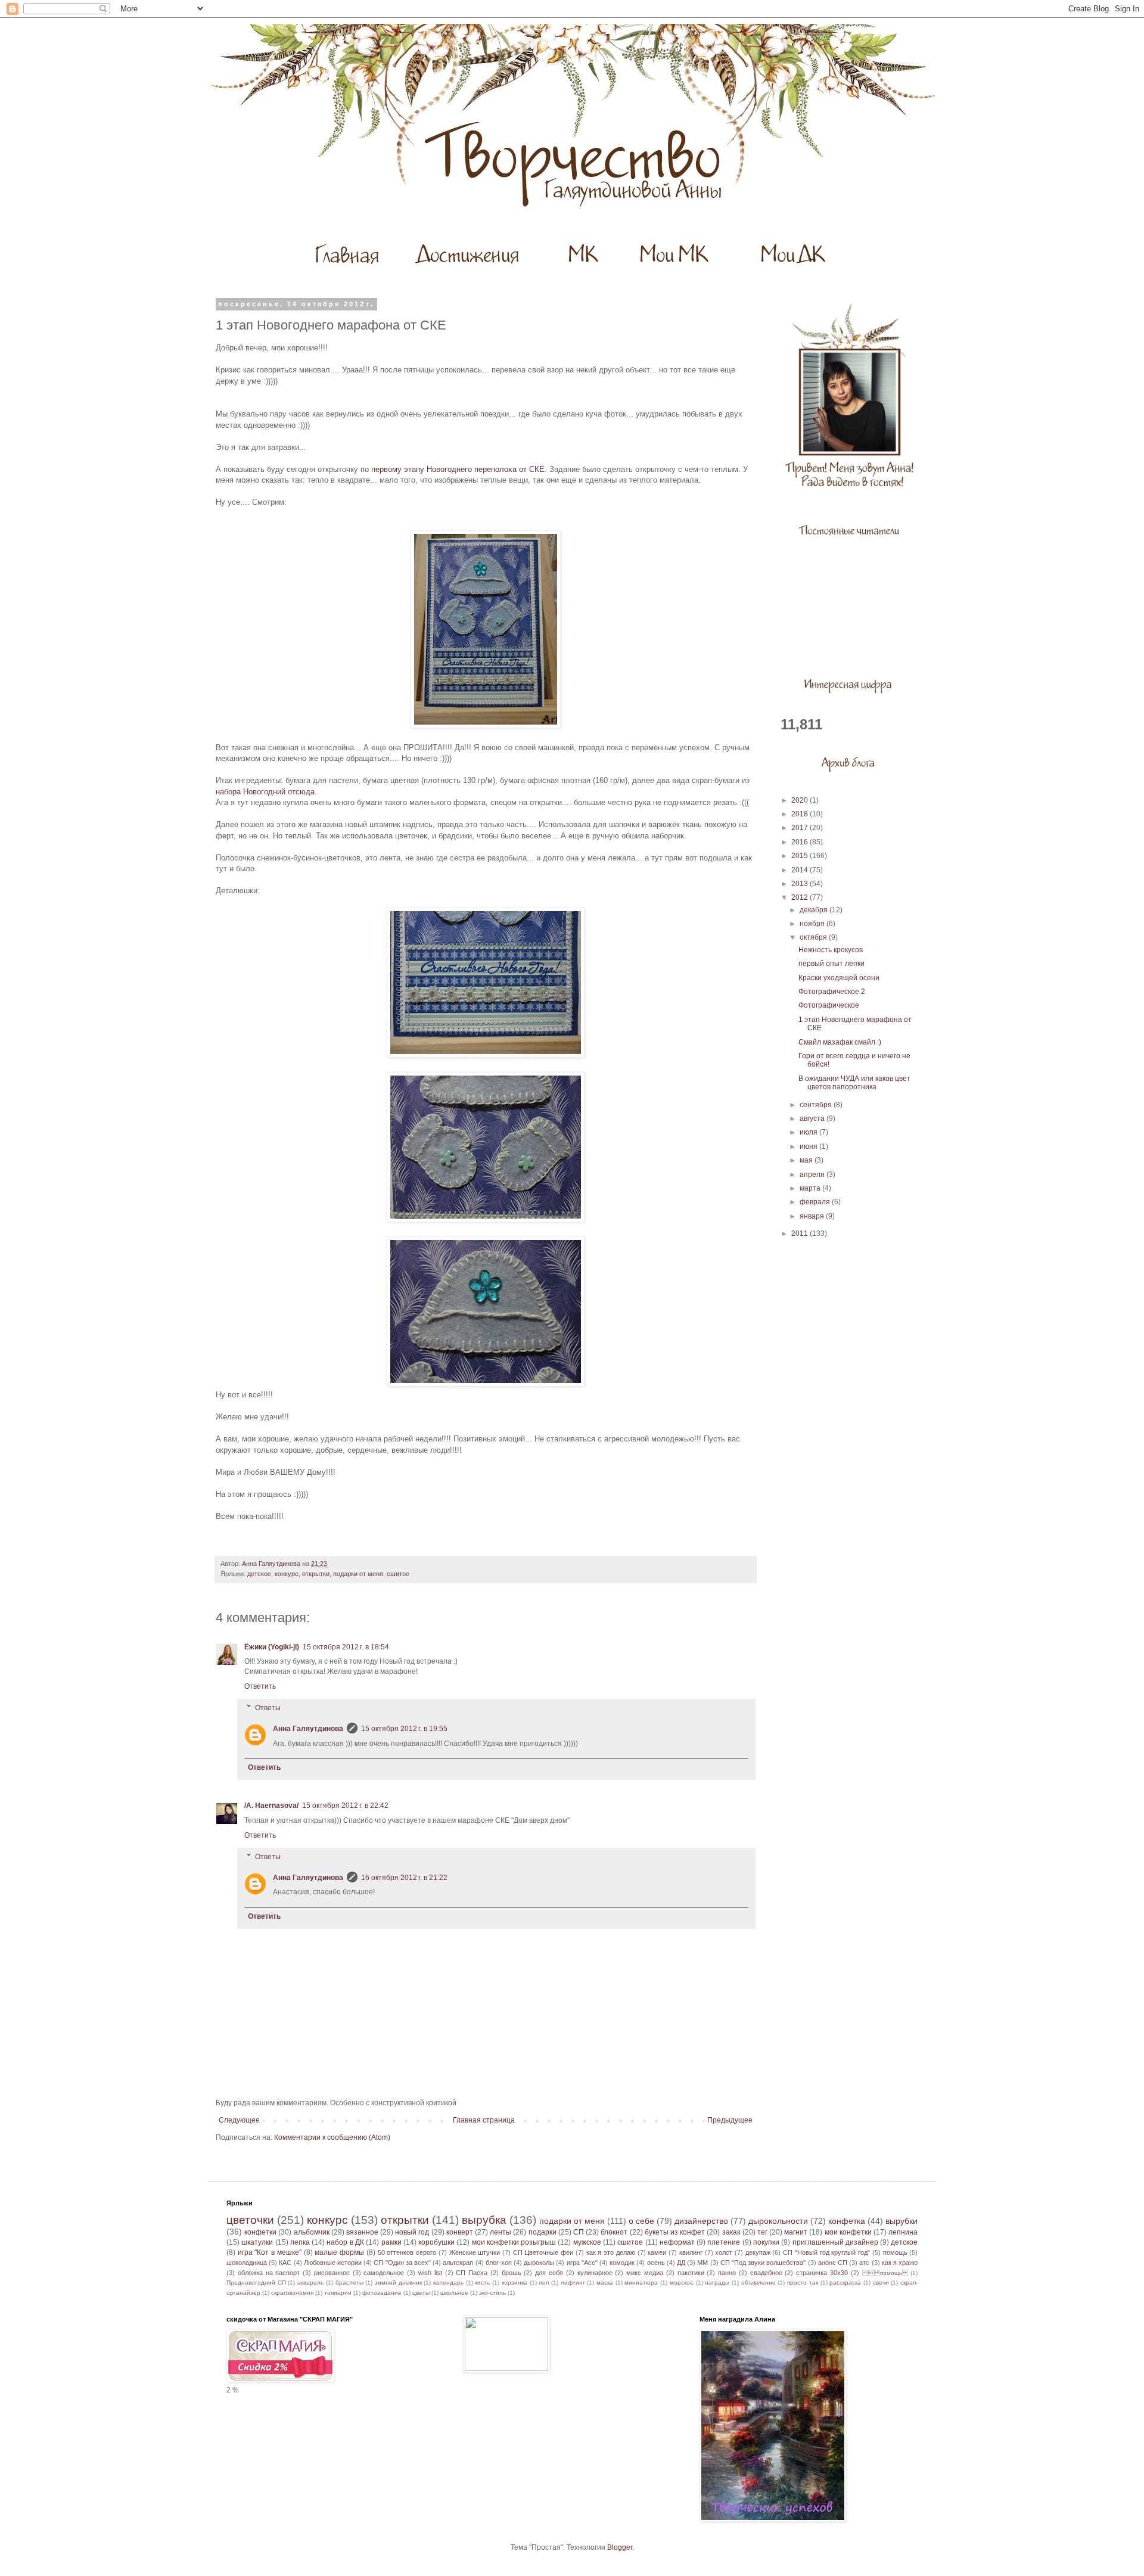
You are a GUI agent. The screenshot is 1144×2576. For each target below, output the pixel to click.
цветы (421, 2293)
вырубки (901, 2221)
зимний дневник (398, 2283)
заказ (731, 2232)
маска (605, 2283)
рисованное (332, 2273)
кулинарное (595, 2273)
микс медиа (645, 2273)
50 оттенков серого (407, 2252)
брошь (512, 2273)
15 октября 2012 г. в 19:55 (404, 1729)
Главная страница (484, 2120)
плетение (724, 2242)
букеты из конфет (675, 2232)
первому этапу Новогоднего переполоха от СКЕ (458, 469)
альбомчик (312, 2232)
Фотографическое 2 (832, 992)
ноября (813, 924)
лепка (300, 2242)
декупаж (758, 2252)
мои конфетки (848, 2232)
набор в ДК (345, 2242)
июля (809, 1132)
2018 (801, 814)
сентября (817, 1105)
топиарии (338, 2293)
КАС (285, 2263)
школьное (454, 2293)
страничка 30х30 (822, 2273)
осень (656, 2263)
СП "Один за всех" (402, 2263)
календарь (448, 2283)
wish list (430, 2273)
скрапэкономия (292, 2293)
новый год (412, 2232)
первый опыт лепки (831, 964)
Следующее (239, 2120)
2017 (801, 828)
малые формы (339, 2252)
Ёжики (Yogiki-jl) (272, 1647)
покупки (766, 2242)
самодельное (384, 2273)
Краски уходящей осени (839, 978)
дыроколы (539, 2263)
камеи (657, 2252)
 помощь (885, 2273)
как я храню (900, 2263)
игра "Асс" (582, 2263)
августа (813, 1118)
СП (579, 2232)
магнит (796, 2232)
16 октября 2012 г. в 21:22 (404, 1878)
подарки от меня (358, 1574)
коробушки (436, 2242)
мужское (587, 2242)
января (813, 1216)
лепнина (903, 2232)
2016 (801, 842)
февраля (816, 1202)
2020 (801, 800)
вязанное (362, 2232)
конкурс (287, 1574)
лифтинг (573, 2283)
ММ (702, 2263)
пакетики (691, 2273)
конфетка (847, 2221)
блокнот (614, 2232)
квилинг (691, 2252)
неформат (677, 2242)
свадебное (766, 2273)
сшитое (398, 1574)
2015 (801, 856)
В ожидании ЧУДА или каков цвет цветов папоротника (854, 1083)
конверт (460, 2232)
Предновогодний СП (256, 2283)
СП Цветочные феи (543, 2252)
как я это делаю (611, 2252)
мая (807, 1160)
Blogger (620, 2547)
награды (717, 2283)
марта (811, 1188)
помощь (895, 2252)
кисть (482, 2283)
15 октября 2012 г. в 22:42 (345, 1806)
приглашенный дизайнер (835, 2242)
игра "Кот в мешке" (270, 2252)
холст (724, 2252)
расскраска (845, 2283)
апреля (813, 1174)
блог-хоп (499, 2263)
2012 (801, 897)
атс (864, 2263)
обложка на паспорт (269, 2273)
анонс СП (833, 2263)
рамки (391, 2242)
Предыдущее (730, 2120)
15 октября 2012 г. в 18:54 (346, 1647)
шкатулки (257, 2242)
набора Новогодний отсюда (265, 792)
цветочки (250, 2220)
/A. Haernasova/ (271, 1806)
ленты (500, 2232)
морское (682, 2283)
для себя (549, 2273)
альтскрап (458, 2263)
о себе (641, 2221)
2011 (801, 1233)
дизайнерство (701, 2221)
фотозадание (382, 2293)
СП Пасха (472, 2273)
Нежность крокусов (831, 950)
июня (809, 1146)
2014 (801, 870)
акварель (310, 2283)
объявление (758, 2283)
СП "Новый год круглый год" (826, 2252)
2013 (801, 884)
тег (762, 2232)
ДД (681, 2263)
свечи (881, 2283)
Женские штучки (475, 2252)
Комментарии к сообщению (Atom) (332, 2137)
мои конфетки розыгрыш (514, 2242)
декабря (815, 910)
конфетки (260, 2232)
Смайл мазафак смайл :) (840, 1042)
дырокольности (778, 2221)
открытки (316, 1574)
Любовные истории (333, 2263)
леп (544, 2283)
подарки (543, 2232)
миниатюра (641, 2283)
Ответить (260, 1686)
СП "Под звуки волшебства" (763, 2263)
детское (259, 1574)
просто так (803, 2283)
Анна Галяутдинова (308, 1729)
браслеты (349, 2283)
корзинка (515, 2283)
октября (814, 937)
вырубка (484, 2220)
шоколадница (247, 2263)
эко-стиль (492, 2293)
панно (727, 2273)
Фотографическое (829, 1005)
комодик (622, 2263)
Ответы (268, 1708)
